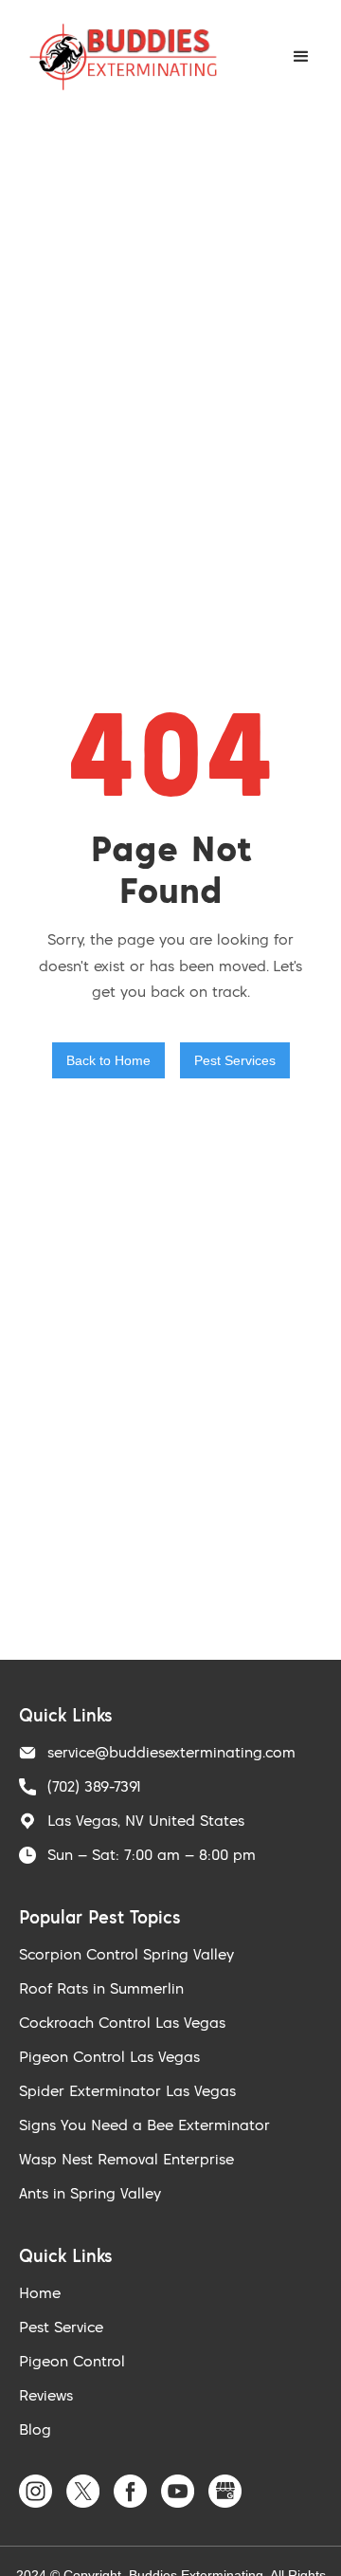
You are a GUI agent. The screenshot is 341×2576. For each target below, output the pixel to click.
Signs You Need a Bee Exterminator (144, 2125)
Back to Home (108, 1060)
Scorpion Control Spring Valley (126, 1954)
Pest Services (235, 1060)
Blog (35, 2429)
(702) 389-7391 (94, 1786)
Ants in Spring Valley (90, 2193)
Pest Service (61, 2327)
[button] (301, 57)
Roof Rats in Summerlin (101, 1988)
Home (40, 2292)
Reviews (46, 2395)
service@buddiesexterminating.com (171, 1752)
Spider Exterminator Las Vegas (127, 2090)
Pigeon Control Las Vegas (109, 2056)
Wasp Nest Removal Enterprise (126, 2159)
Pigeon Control (72, 2361)
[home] (118, 57)
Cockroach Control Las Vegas (122, 2022)
